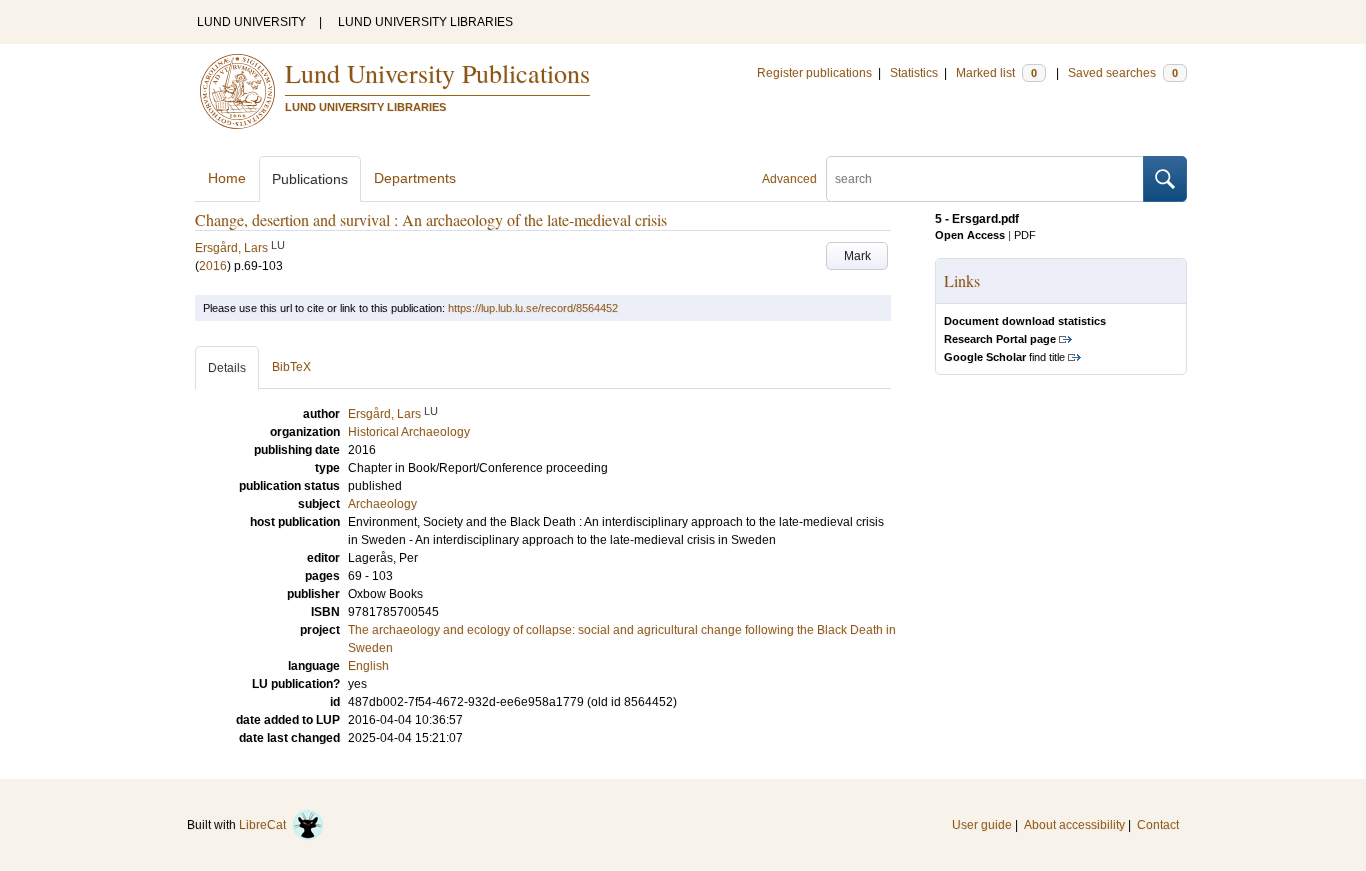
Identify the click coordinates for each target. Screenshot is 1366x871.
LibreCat (265, 825)
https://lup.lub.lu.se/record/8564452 (533, 308)
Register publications (814, 73)
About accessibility (1074, 825)
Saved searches (1123, 73)
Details (227, 368)
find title (1004, 357)
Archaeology (382, 504)
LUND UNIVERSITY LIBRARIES (425, 22)
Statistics (914, 73)
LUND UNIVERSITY (251, 22)
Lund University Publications (437, 73)
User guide (982, 825)
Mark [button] (857, 256)
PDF (1025, 235)
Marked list (996, 73)
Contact (1158, 825)
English (368, 666)
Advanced (789, 179)
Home (227, 178)
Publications (310, 179)
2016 (213, 266)
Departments (415, 178)
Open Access (970, 235)
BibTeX (291, 367)
